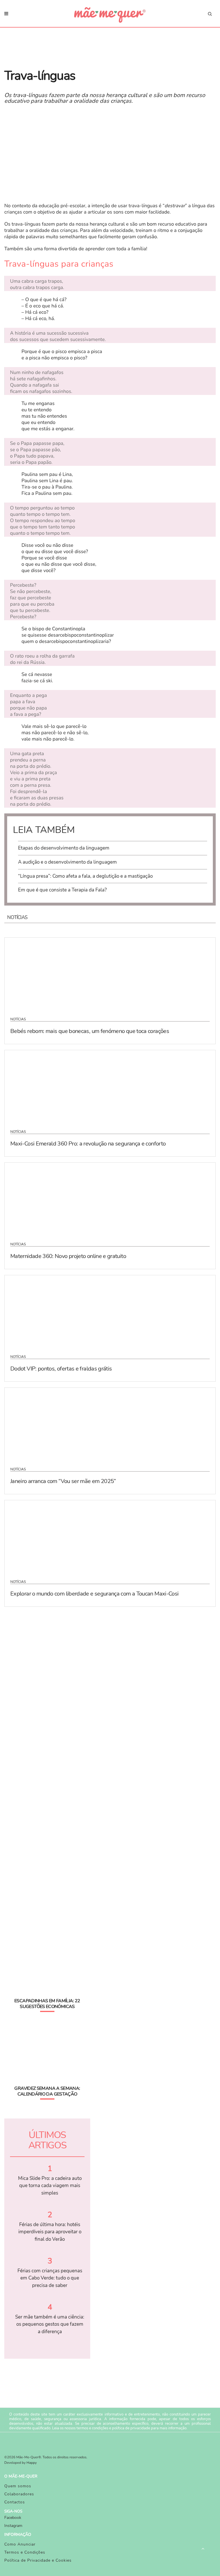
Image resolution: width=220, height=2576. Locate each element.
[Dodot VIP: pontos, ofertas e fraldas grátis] (110, 1311)
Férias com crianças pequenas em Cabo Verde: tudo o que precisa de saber (50, 2278)
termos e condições (92, 2428)
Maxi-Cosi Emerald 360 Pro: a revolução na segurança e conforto (88, 1144)
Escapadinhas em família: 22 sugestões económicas (47, 2004)
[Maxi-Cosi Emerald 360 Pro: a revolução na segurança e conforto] (110, 1086)
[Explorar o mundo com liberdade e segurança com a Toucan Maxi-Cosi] (110, 1536)
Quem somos (18, 2486)
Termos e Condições (25, 2552)
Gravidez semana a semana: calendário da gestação (47, 2091)
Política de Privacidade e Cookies (38, 2560)
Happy (32, 2463)
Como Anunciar (20, 2544)
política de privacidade (131, 2428)
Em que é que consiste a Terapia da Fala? (62, 890)
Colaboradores (19, 2494)
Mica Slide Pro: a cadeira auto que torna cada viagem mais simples (50, 2186)
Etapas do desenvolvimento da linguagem (64, 848)
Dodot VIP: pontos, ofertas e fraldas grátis (61, 1369)
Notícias (18, 1019)
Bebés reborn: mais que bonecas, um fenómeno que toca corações (90, 1031)
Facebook (13, 2518)
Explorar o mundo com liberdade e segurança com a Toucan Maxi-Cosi (94, 1594)
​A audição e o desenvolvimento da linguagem (67, 862)
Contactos (15, 2502)
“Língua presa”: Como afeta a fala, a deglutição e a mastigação (85, 876)
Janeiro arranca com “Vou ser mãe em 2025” (63, 1481)
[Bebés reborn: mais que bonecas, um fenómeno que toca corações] (110, 974)
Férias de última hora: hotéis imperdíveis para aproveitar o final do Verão (50, 2232)
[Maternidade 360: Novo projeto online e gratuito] (110, 1199)
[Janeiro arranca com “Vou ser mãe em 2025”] (110, 1424)
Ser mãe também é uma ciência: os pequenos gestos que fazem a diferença (50, 2324)
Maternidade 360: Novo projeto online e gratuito (68, 1256)
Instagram (13, 2526)
